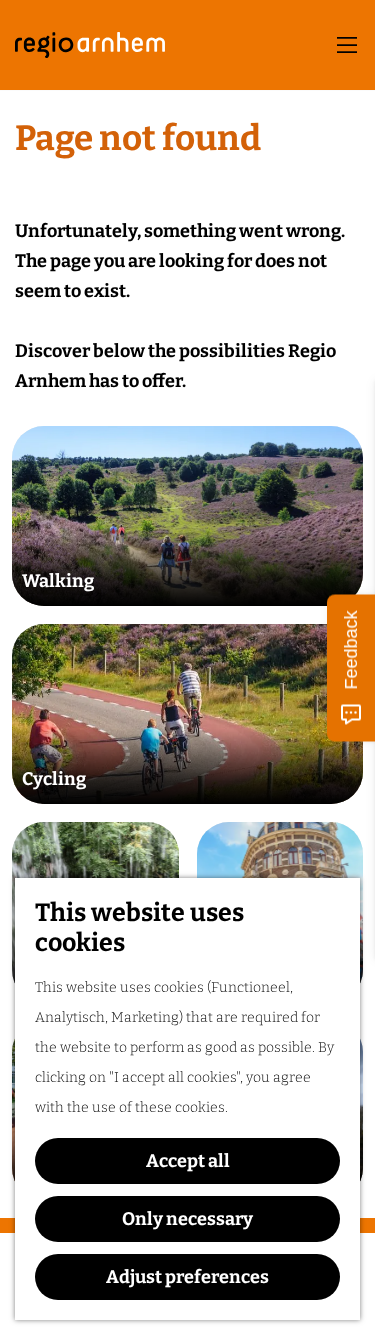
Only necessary (187, 1219)
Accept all (188, 1161)
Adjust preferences (187, 1277)
